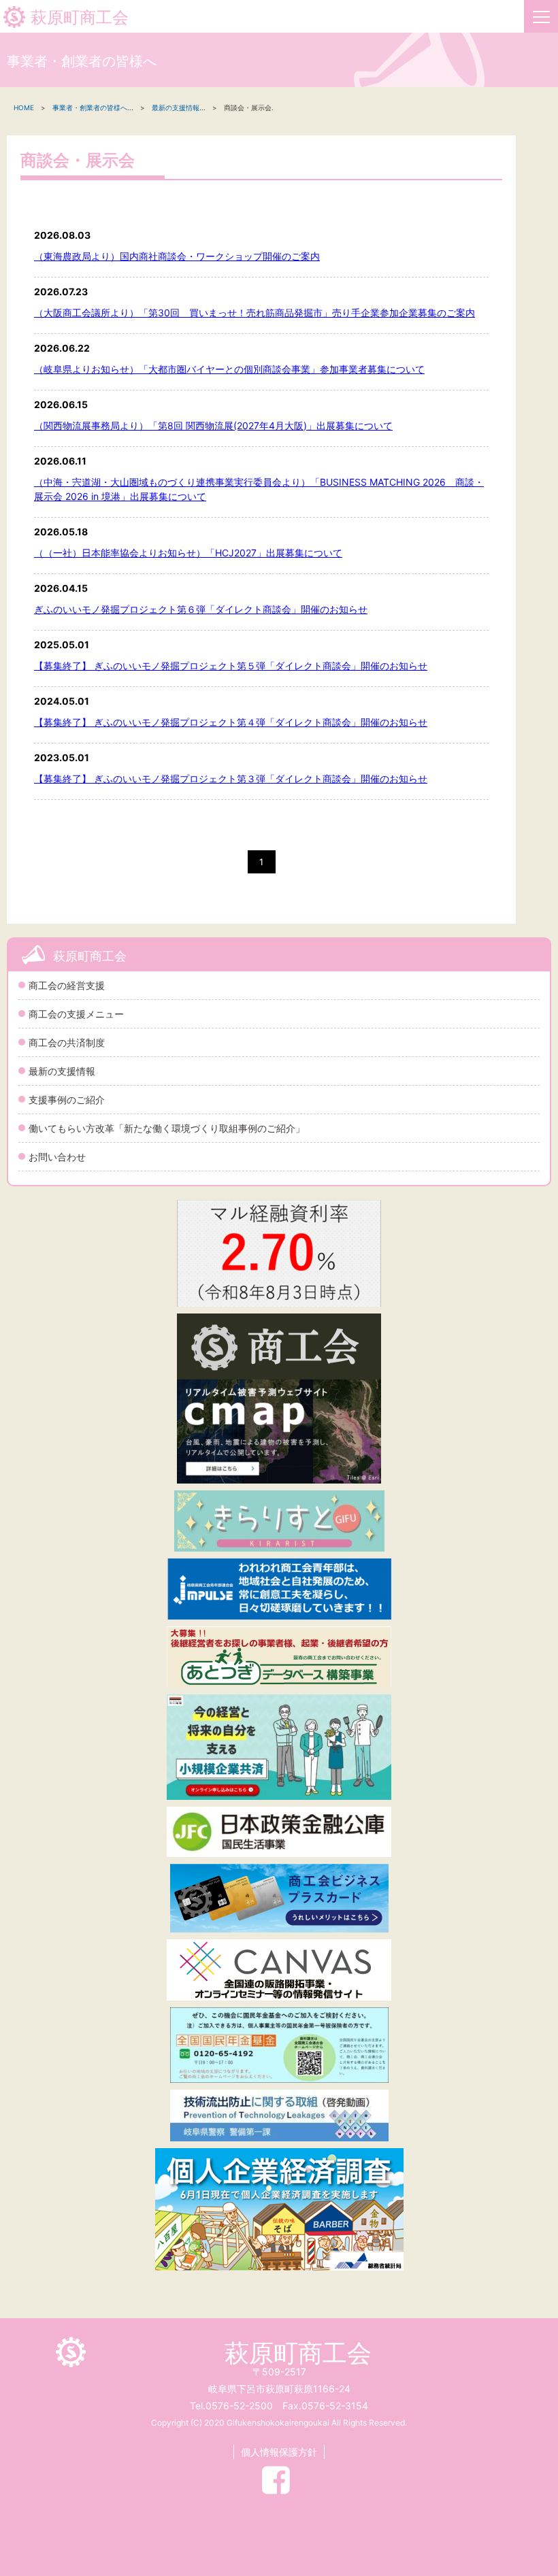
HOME (24, 107)
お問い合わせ (57, 1157)
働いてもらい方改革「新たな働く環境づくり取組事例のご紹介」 (167, 1128)
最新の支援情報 (62, 1071)
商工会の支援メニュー (76, 1014)
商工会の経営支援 (67, 985)
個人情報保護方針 (279, 2452)
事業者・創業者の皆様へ (90, 107)
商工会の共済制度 (67, 1042)
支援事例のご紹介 (67, 1100)
